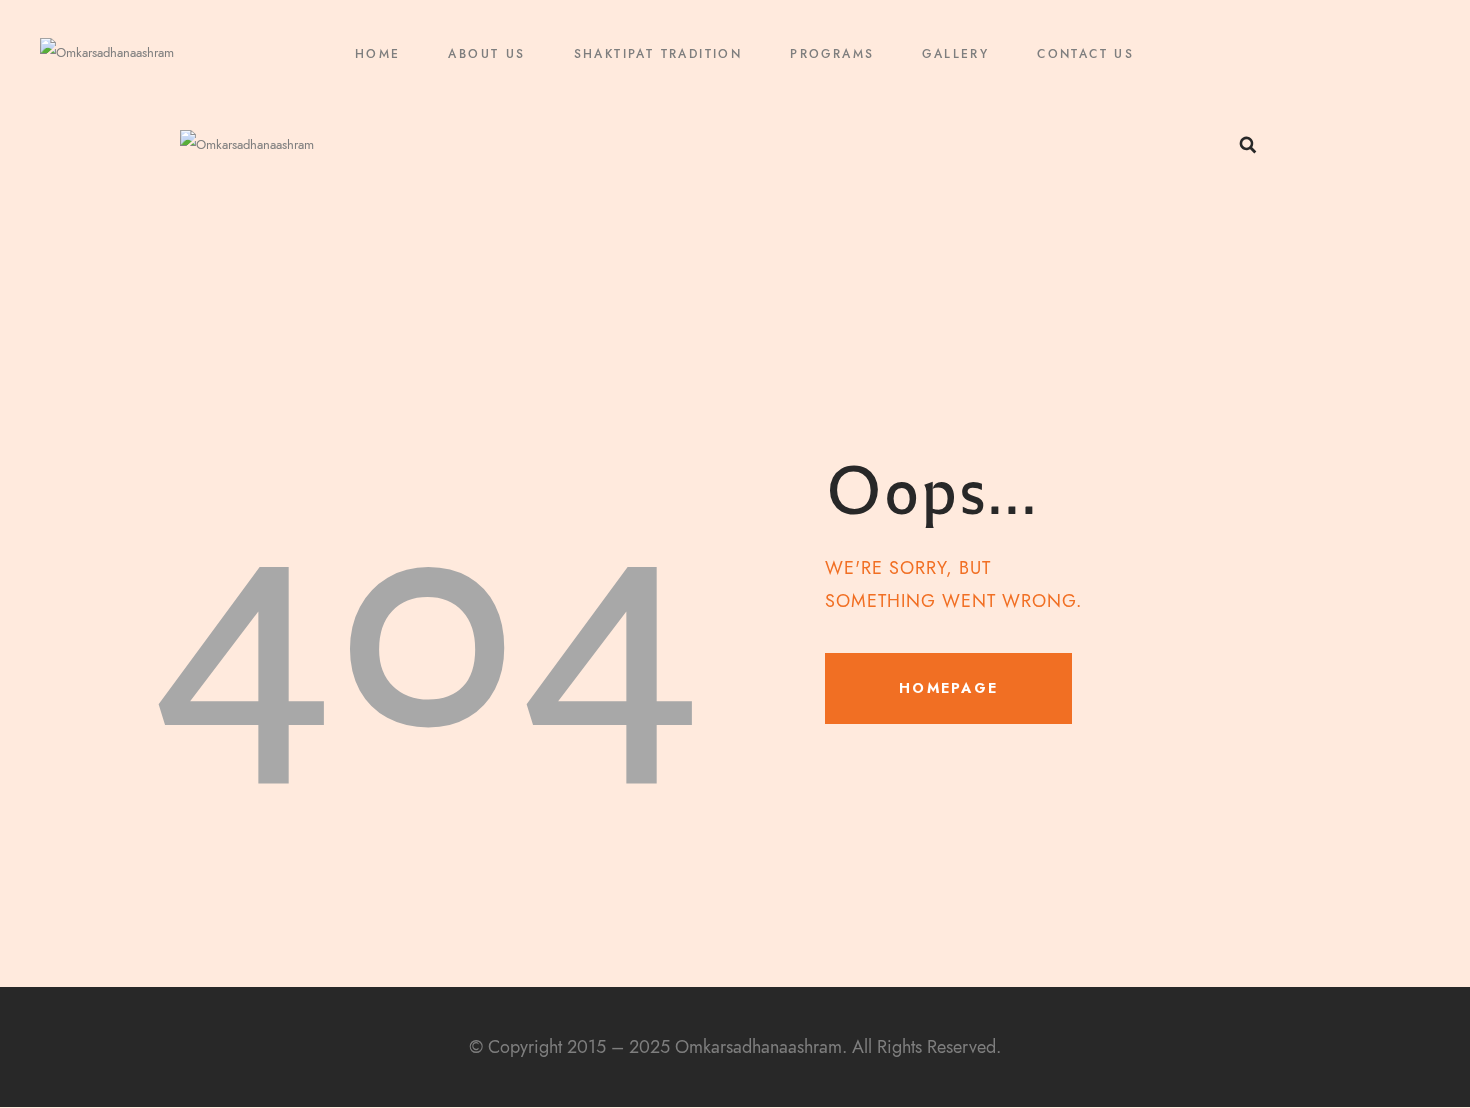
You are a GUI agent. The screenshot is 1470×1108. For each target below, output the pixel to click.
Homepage (948, 688)
